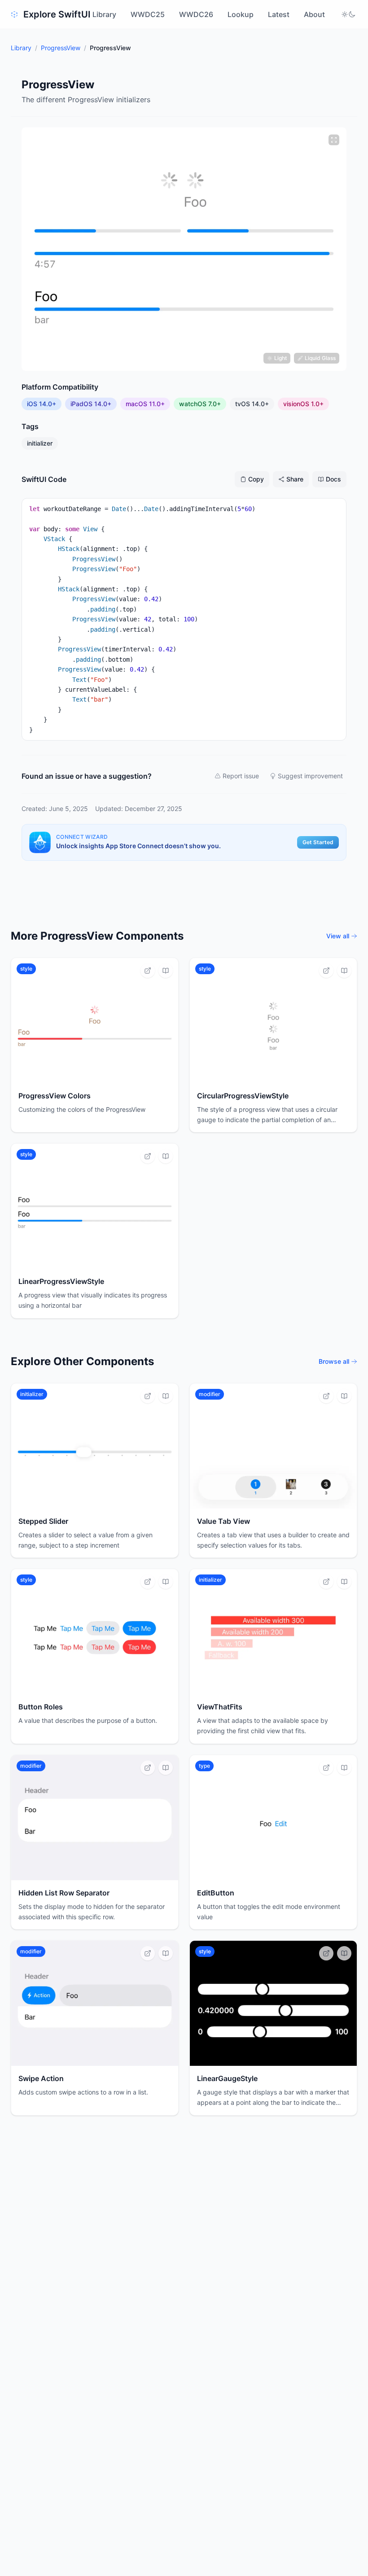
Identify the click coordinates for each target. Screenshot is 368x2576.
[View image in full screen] (334, 140)
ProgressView (61, 48)
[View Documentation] (166, 971)
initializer (40, 443)
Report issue (241, 776)
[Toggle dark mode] (348, 14)
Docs (333, 479)
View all (338, 936)
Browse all (334, 1361)
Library (104, 14)
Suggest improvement (310, 776)
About (314, 14)
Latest (279, 14)
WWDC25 (148, 14)
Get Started (318, 842)
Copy (256, 479)
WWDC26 (196, 14)
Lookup (241, 14)
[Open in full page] (148, 971)
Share (295, 479)
